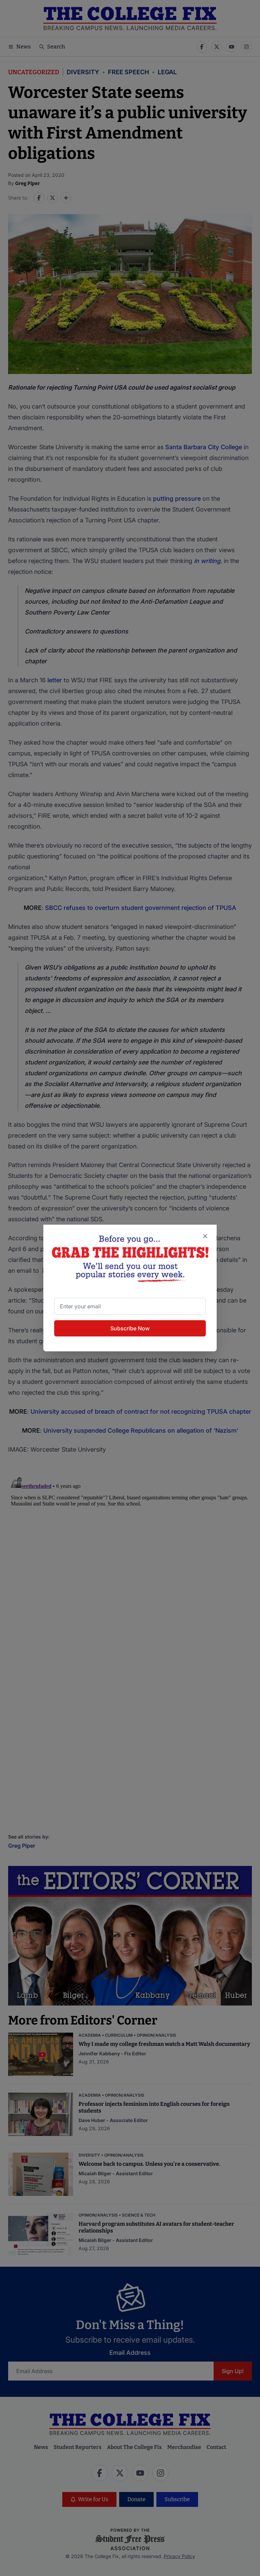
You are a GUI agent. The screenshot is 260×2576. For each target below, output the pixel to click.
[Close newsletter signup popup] (205, 1236)
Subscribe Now (130, 1328)
